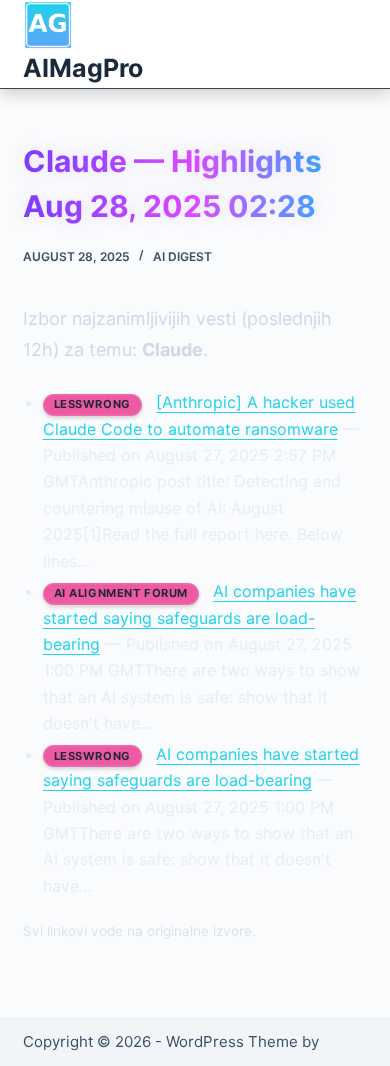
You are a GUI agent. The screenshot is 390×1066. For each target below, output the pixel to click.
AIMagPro (83, 68)
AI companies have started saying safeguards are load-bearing (200, 617)
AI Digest (182, 256)
